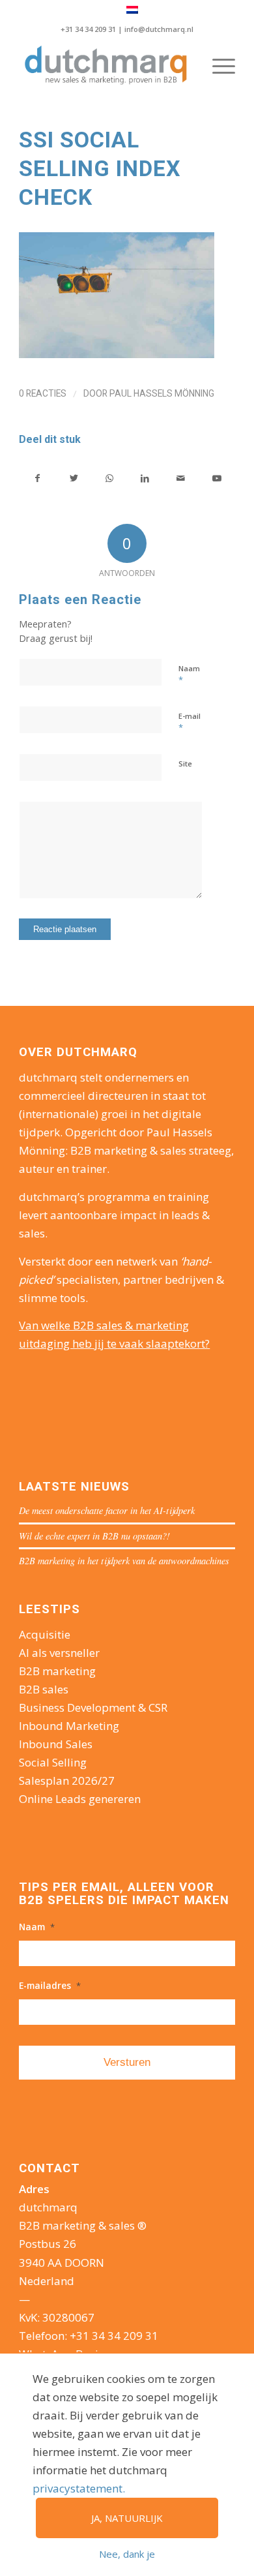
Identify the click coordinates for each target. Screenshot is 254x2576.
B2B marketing (57, 1671)
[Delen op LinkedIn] (145, 478)
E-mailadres (50, 1986)
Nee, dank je (127, 2554)
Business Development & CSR (93, 1707)
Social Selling (53, 1762)
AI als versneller (59, 1653)
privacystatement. (79, 2488)
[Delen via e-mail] (181, 478)
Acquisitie (45, 1634)
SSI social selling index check (100, 168)
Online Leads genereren (80, 1799)
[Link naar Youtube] (217, 478)
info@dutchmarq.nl (159, 29)
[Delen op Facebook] (37, 478)
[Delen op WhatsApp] (109, 478)
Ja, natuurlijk (127, 2518)
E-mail (190, 722)
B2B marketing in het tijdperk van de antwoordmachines (124, 1561)
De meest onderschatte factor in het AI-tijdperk (107, 1510)
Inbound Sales (56, 1744)
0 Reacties (43, 393)
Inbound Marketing (69, 1726)
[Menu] (217, 66)
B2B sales (44, 1689)
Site (185, 764)
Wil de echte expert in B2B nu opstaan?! (94, 1536)
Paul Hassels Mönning (162, 393)
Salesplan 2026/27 (67, 1780)
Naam (189, 674)
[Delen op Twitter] (74, 478)
